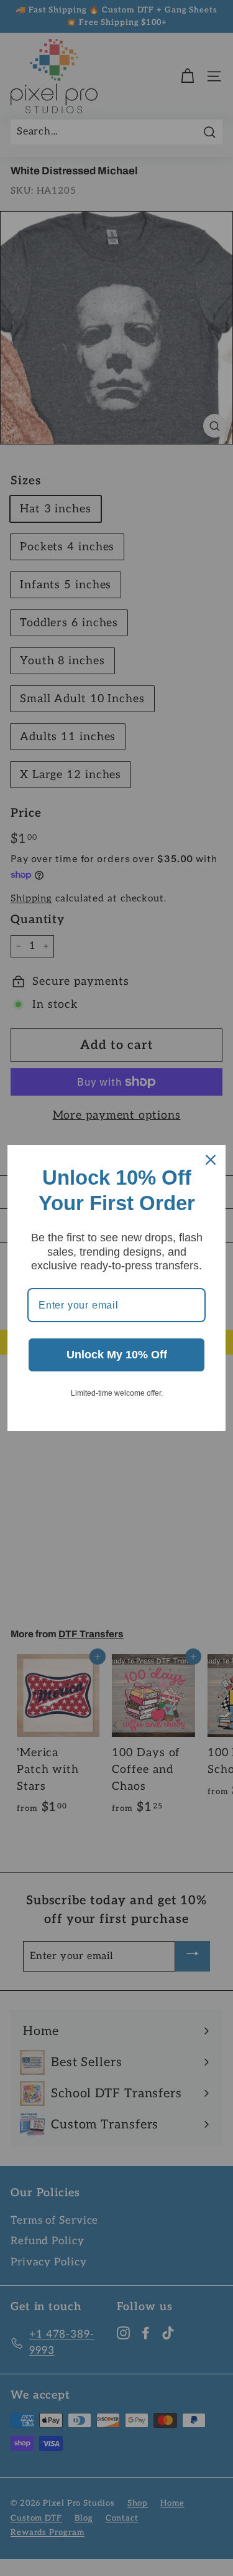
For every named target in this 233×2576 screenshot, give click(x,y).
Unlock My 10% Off (117, 1355)
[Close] (211, 1160)
